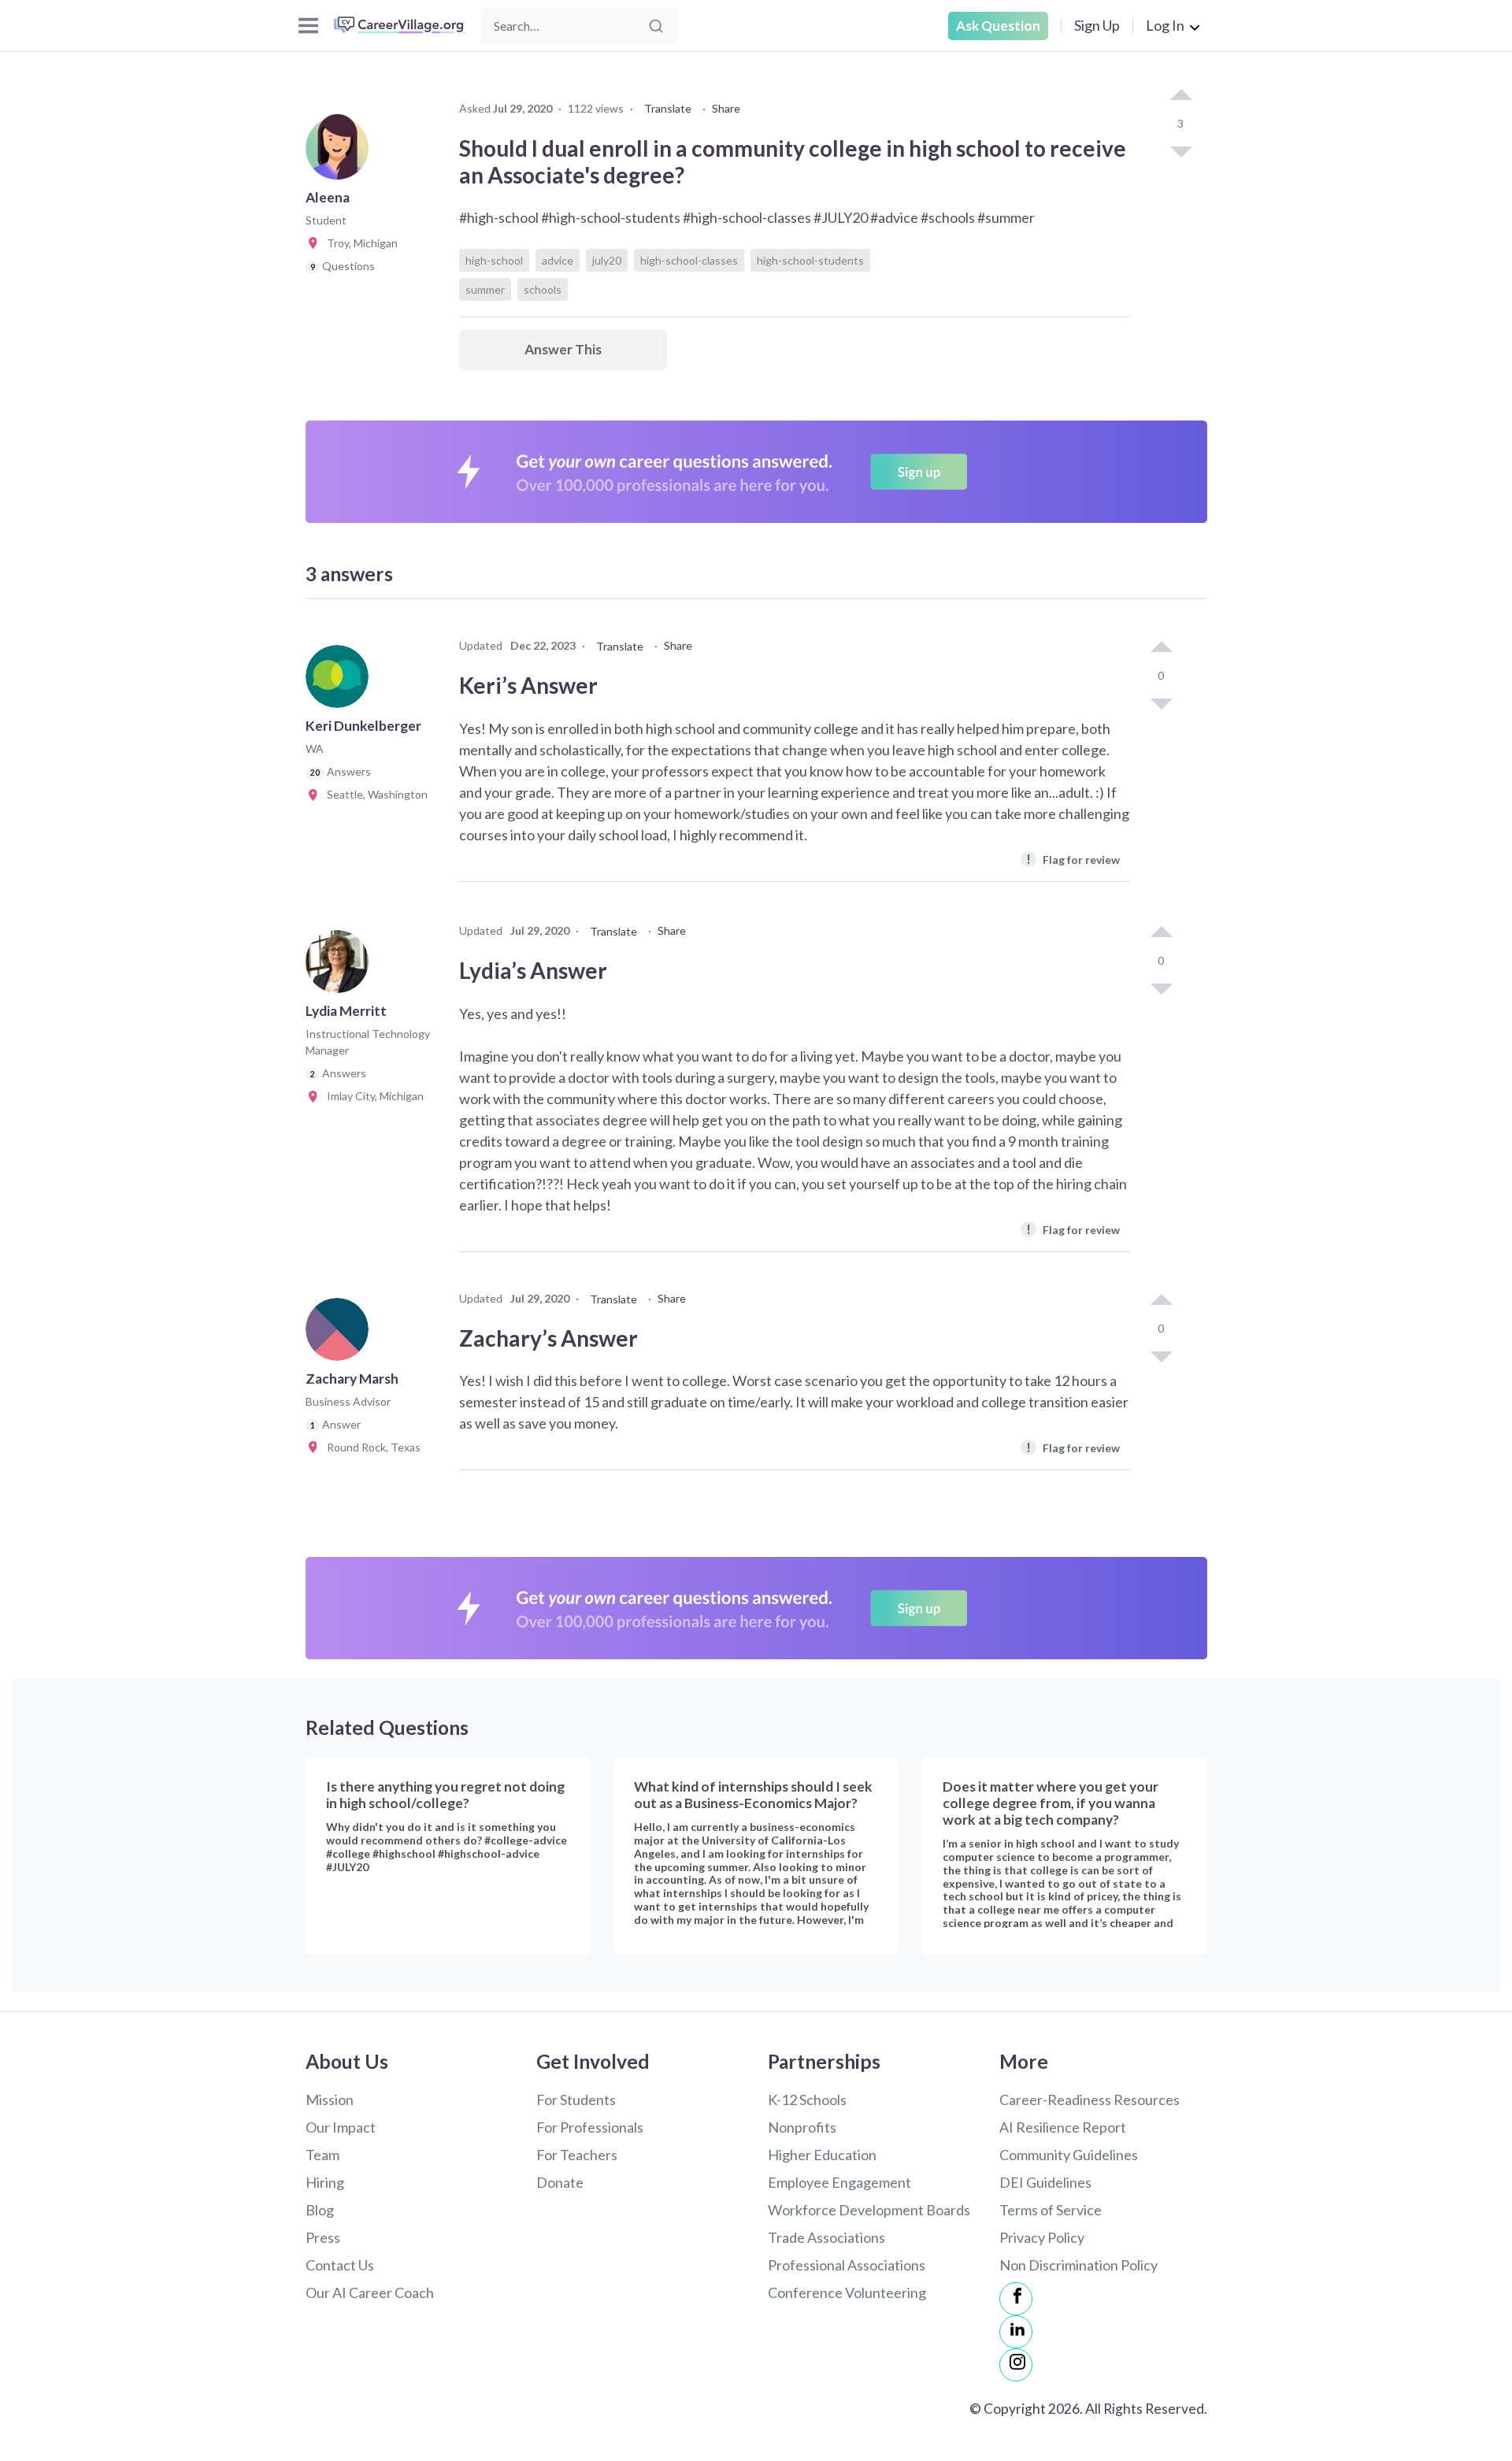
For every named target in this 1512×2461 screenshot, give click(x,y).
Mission (330, 2100)
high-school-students (810, 260)
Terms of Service (1051, 2210)
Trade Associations (826, 2237)
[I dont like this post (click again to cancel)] (1180, 150)
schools (543, 289)
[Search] (656, 26)
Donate (560, 2182)
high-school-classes (689, 260)
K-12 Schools (807, 2100)
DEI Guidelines (1045, 2182)
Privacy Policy (1042, 2237)
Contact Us (340, 2265)
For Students (576, 2100)
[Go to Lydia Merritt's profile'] (341, 966)
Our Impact (341, 2127)
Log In (1165, 25)
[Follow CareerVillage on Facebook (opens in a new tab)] (1016, 2299)
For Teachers (577, 2155)
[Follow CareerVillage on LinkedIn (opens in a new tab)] (1016, 2332)
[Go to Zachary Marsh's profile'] (341, 1334)
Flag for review (1073, 859)
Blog (320, 2210)
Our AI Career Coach (370, 2292)
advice (558, 260)
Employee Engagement (839, 2182)
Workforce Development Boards (869, 2210)
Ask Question (998, 26)
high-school (494, 260)
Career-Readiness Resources (1090, 2100)
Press (323, 2237)
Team (322, 2155)
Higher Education (822, 2155)
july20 (607, 260)
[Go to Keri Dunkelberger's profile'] (341, 681)
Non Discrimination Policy (1078, 2265)
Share (726, 108)
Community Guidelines (1069, 2155)
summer (485, 289)
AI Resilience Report (1063, 2127)
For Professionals (590, 2127)
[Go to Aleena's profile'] (341, 153)
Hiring (325, 2182)
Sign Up (1097, 25)
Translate (668, 108)
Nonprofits (802, 2127)
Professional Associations (847, 2265)
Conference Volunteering (847, 2292)
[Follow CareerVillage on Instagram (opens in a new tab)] (1016, 2365)
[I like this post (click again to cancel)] (1180, 96)
